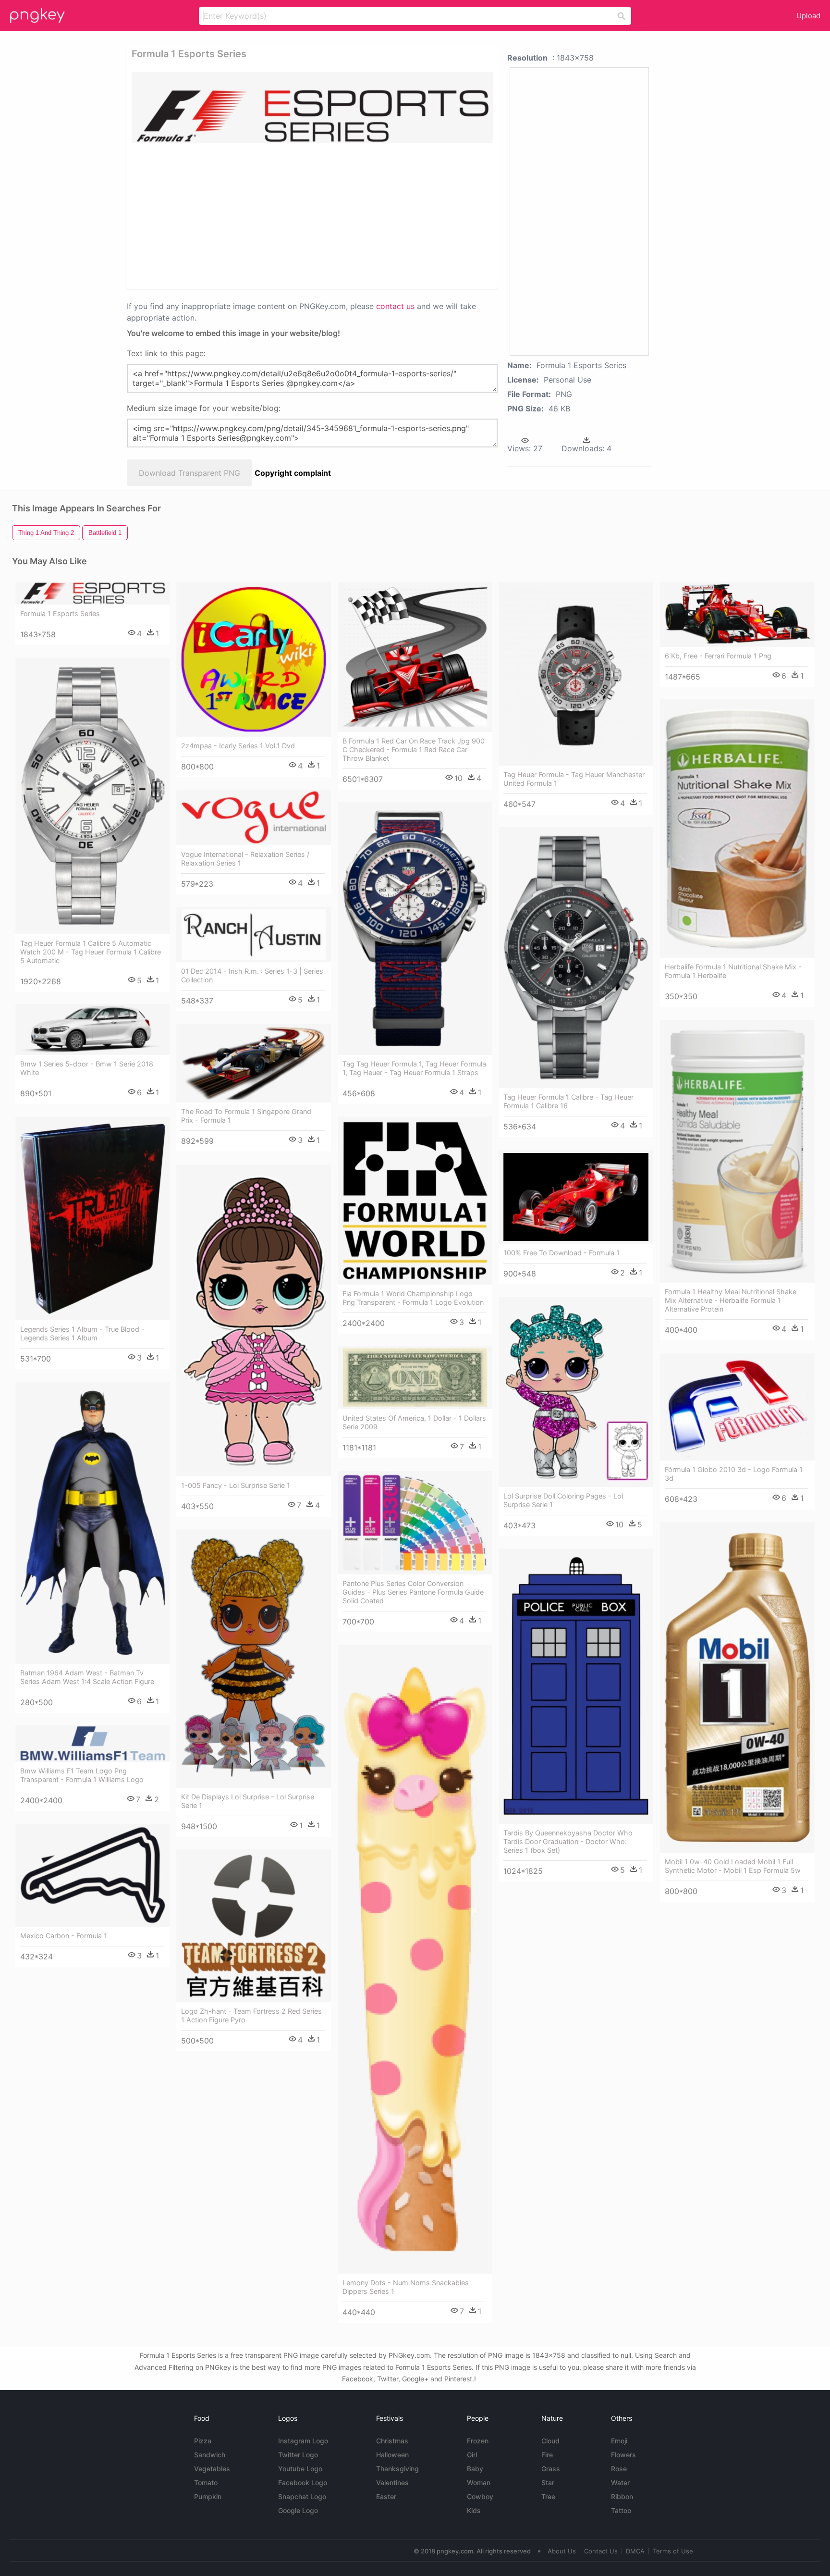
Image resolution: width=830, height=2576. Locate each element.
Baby (475, 2469)
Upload (808, 16)
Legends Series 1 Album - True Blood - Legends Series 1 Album (82, 1333)
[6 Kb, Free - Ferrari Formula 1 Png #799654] (737, 614)
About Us (562, 2551)
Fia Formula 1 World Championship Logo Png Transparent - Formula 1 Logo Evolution (413, 1298)
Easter (386, 2496)
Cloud (550, 2441)
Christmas (392, 2441)
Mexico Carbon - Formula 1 (64, 1936)
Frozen (478, 2441)
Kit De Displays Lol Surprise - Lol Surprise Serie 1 (248, 1801)
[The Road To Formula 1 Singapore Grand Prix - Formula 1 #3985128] (254, 1063)
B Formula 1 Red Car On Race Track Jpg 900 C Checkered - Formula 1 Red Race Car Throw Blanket (414, 749)
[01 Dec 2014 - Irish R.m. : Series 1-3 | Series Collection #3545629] (254, 935)
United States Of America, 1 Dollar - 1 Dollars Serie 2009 (414, 1422)
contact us (395, 306)
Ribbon (622, 2496)
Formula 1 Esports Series (60, 613)
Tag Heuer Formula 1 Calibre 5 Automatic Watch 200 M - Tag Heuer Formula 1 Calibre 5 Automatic (91, 952)
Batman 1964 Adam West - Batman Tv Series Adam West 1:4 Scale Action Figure (87, 1677)
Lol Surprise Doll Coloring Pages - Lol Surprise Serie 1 (563, 1500)
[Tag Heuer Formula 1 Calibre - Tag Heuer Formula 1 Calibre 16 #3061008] (576, 958)
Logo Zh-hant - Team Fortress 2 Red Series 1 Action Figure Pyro (251, 2015)
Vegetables (212, 2469)
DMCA (635, 2551)
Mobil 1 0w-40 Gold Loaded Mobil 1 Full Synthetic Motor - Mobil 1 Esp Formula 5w (733, 1866)
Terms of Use (673, 2551)
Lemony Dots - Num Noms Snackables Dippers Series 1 (406, 2287)
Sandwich (210, 2455)
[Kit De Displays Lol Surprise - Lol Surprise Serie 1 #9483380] (254, 1659)
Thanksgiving (397, 2469)
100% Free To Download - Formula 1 (561, 1253)
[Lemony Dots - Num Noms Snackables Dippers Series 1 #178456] (415, 1959)
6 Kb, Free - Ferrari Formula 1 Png (718, 656)
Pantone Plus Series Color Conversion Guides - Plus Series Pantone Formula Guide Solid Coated (413, 1592)
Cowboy (480, 2496)
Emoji (619, 2441)
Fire (547, 2455)
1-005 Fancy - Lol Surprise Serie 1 (236, 1485)
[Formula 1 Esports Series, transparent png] (312, 108)
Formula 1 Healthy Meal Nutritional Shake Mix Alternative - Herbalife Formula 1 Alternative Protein (731, 1300)
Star (548, 2483)
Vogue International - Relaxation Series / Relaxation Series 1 (245, 859)
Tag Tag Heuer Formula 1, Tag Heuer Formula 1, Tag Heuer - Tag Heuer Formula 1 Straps (414, 1068)
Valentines (392, 2483)
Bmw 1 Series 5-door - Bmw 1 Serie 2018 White (87, 1068)
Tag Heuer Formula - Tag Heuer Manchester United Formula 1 (574, 779)
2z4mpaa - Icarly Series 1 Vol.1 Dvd (238, 746)
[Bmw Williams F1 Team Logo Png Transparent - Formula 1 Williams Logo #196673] (93, 1744)
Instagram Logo (303, 2441)
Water (620, 2483)
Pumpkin (208, 2496)
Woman (479, 2483)
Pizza (203, 2441)
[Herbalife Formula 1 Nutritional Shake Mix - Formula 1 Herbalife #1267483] (737, 829)
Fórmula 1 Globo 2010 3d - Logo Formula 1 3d (734, 1474)
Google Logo (298, 2510)
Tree (548, 2496)
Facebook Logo (303, 2483)
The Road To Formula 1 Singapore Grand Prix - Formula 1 (246, 1116)
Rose (619, 2469)
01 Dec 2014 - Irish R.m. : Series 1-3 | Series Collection (252, 975)
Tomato (206, 2483)
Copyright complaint (293, 473)
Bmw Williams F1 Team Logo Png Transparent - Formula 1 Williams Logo (82, 1775)
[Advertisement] (277, 215)
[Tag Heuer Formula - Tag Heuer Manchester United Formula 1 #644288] (576, 674)
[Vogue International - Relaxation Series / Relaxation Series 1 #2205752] (254, 817)
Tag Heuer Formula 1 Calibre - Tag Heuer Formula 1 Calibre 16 (568, 1101)
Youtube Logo (300, 2469)
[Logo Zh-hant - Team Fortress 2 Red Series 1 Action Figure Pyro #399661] (254, 1926)
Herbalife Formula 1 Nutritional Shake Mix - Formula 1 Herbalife (733, 971)
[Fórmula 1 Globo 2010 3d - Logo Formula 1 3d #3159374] (737, 1407)
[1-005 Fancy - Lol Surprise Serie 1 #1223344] (254, 1320)
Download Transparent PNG (189, 473)
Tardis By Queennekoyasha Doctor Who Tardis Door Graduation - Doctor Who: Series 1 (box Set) (568, 1841)
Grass (551, 2469)
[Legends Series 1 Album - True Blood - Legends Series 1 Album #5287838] (93, 1219)
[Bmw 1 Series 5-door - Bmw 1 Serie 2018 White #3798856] (93, 1030)
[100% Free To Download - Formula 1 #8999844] (576, 1197)
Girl (472, 2455)
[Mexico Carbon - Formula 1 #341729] (93, 1875)
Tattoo (621, 2510)
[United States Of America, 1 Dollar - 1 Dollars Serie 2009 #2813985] (415, 1378)
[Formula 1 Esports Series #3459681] (93, 593)
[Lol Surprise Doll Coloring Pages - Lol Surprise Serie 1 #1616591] (576, 1392)
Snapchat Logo (302, 2496)
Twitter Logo (298, 2455)
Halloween (392, 2455)
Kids (474, 2510)
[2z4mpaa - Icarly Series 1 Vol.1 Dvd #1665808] (254, 659)
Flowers (623, 2455)
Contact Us (601, 2551)
